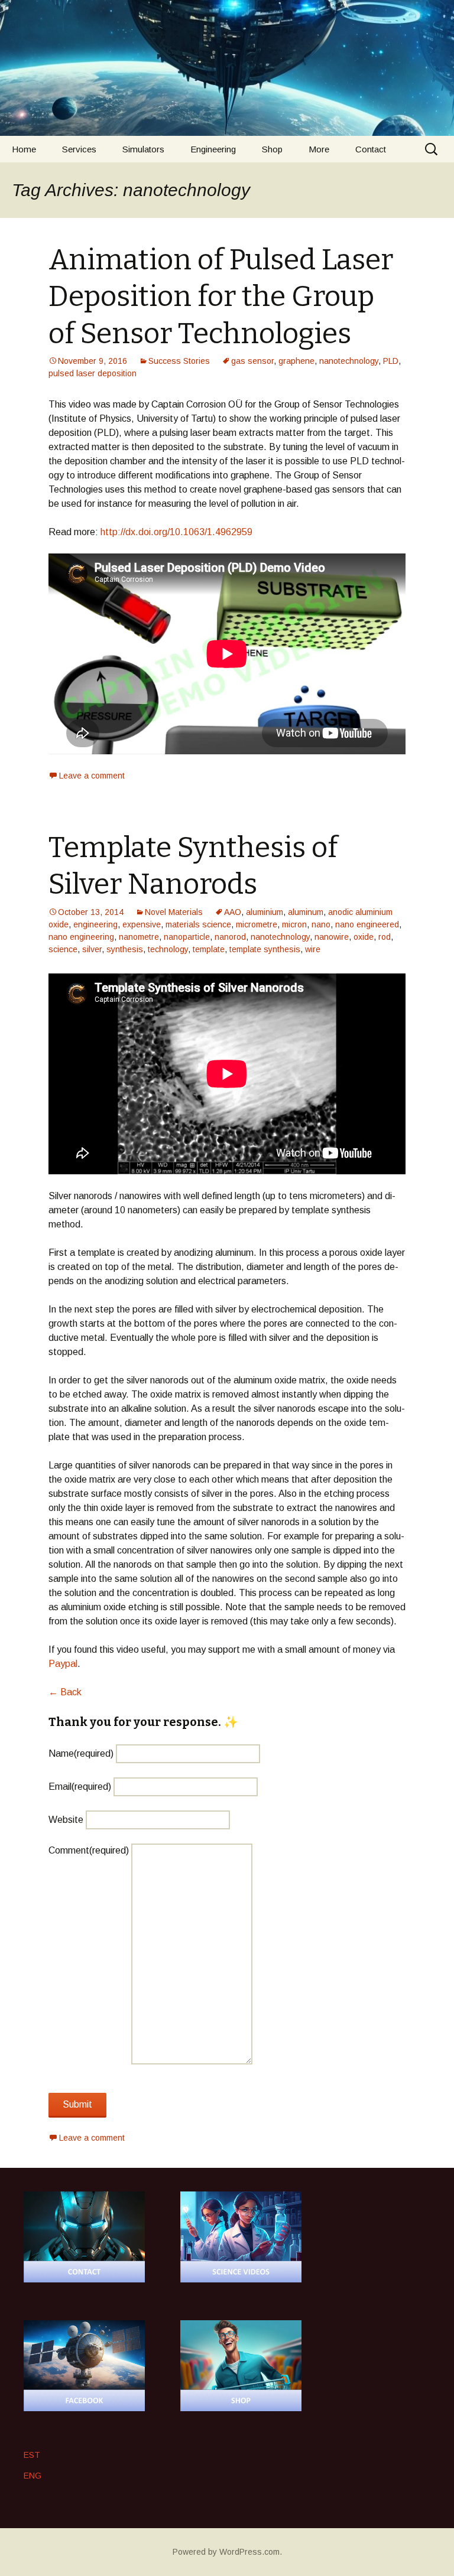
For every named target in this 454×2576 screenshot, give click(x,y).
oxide (364, 937)
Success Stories (179, 361)
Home (24, 149)
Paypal (63, 1664)
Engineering (213, 149)
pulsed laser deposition (93, 373)
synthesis (125, 949)
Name (81, 1753)
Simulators (143, 149)
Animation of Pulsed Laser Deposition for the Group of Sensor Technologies (221, 297)
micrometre (257, 924)
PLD (391, 361)
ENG (33, 2476)
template (209, 949)
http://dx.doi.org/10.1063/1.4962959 (176, 532)
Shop (272, 149)
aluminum (306, 912)
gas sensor (252, 361)
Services (79, 149)
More (319, 149)
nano (321, 924)
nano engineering (81, 937)
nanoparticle (187, 937)
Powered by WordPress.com (226, 2552)
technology (168, 949)
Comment (89, 1850)
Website (66, 1820)
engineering (95, 924)
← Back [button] (65, 1692)
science (63, 949)
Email (80, 1787)
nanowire (332, 937)
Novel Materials (174, 912)
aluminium (265, 912)
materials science (198, 924)
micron (294, 924)
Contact (371, 149)
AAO (233, 912)
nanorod (230, 937)
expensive (142, 924)
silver (92, 949)
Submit (77, 2104)
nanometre (139, 937)
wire (313, 949)
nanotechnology (349, 361)
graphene (296, 361)
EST (32, 2455)
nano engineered (367, 924)
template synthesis (265, 949)
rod (385, 937)
